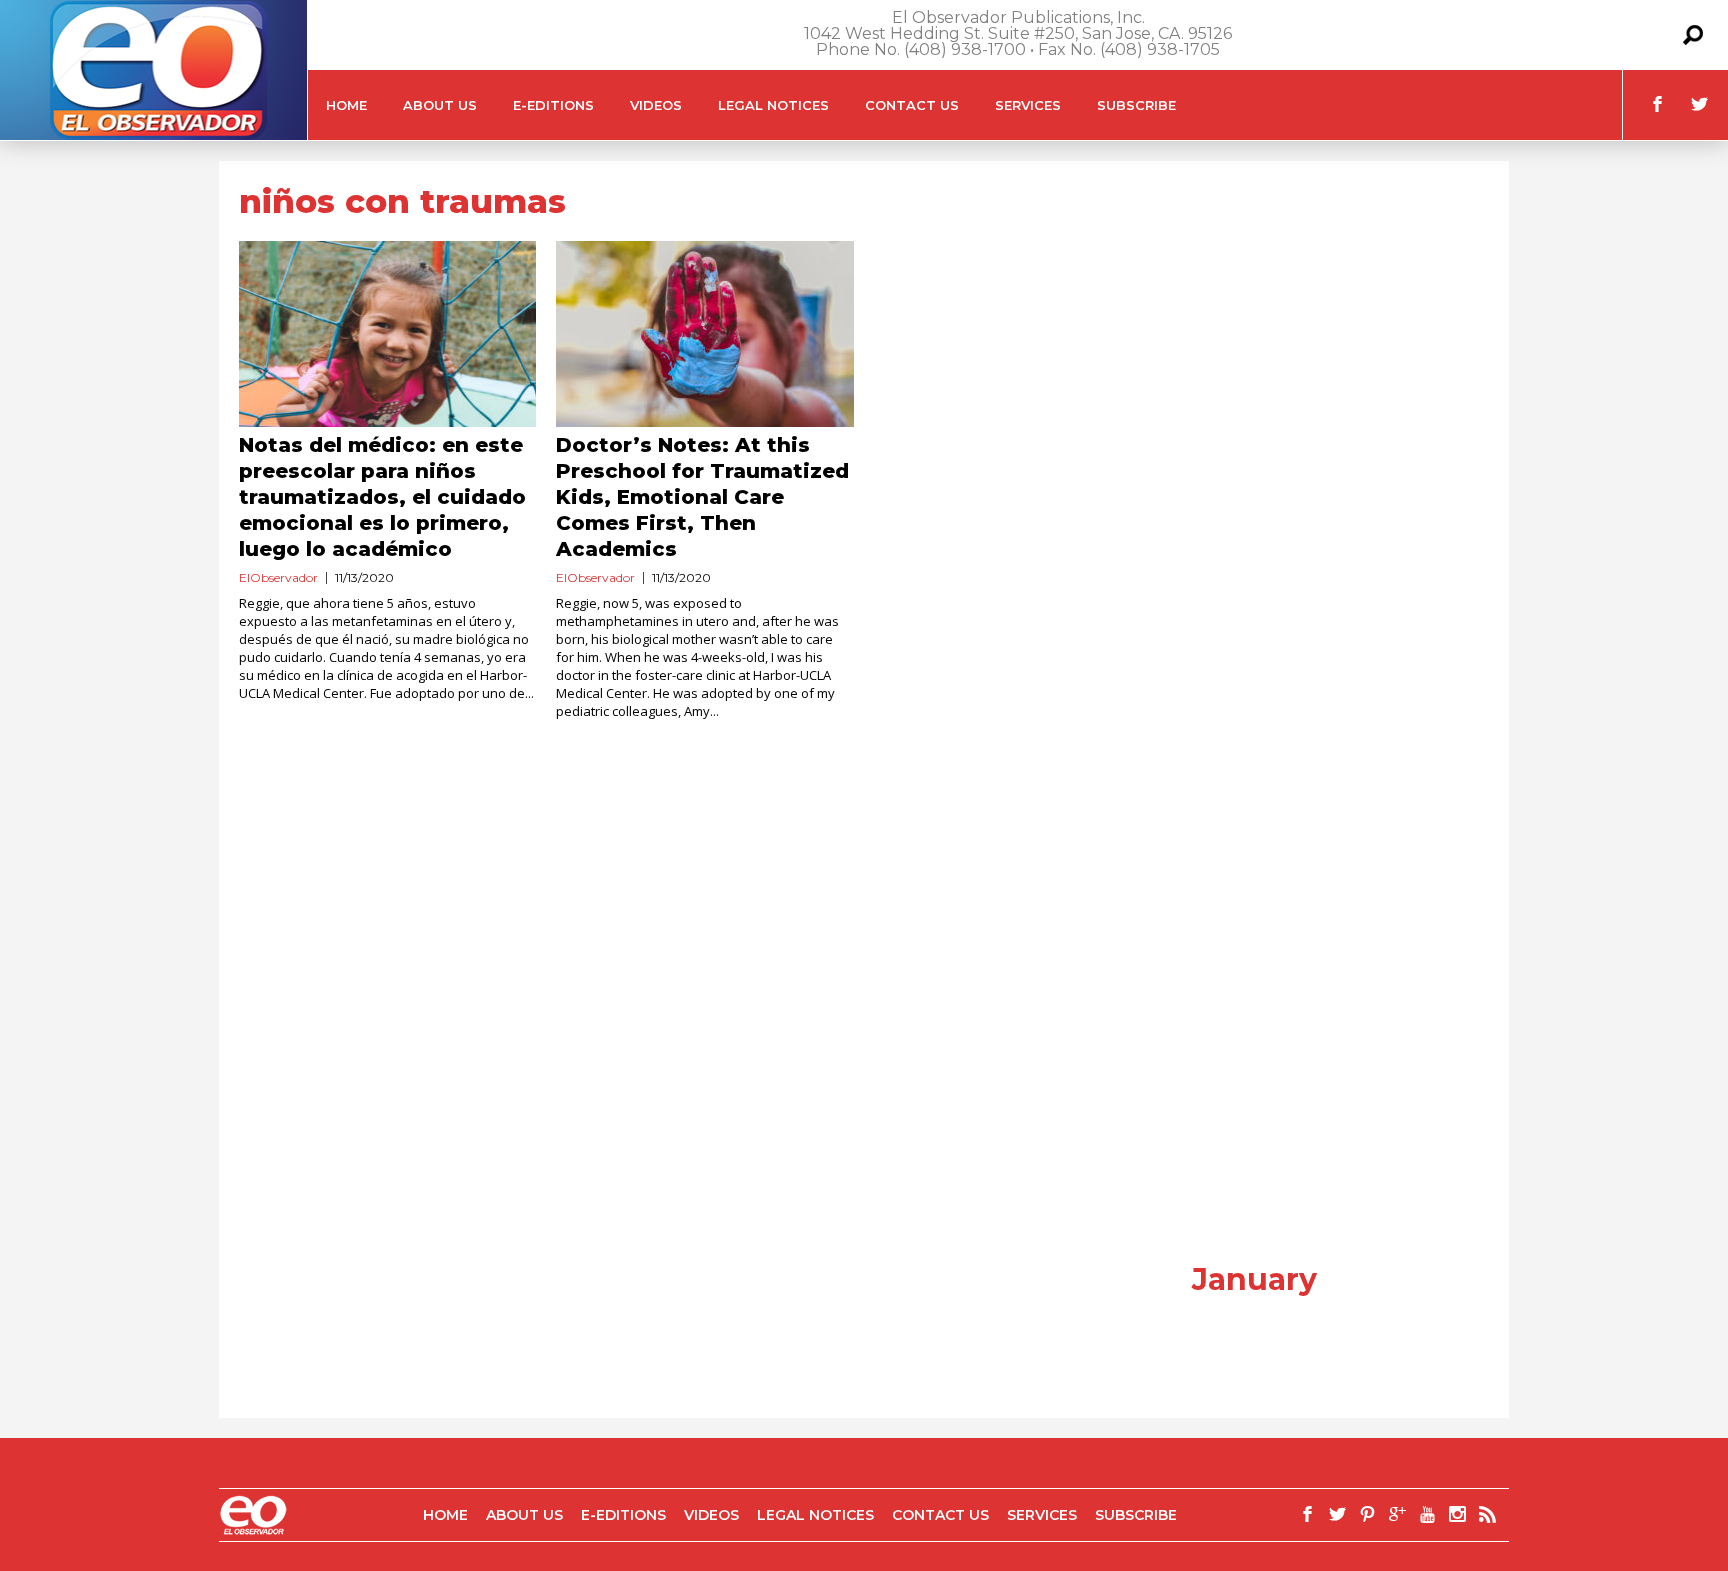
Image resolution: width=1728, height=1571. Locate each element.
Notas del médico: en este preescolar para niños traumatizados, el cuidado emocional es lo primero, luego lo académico (382, 497)
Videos (656, 105)
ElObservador (278, 577)
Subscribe (1136, 105)
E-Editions (553, 105)
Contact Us (912, 105)
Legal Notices (773, 105)
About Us (440, 105)
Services (1028, 105)
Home (346, 105)
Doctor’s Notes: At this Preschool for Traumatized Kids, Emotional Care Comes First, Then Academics (702, 497)
